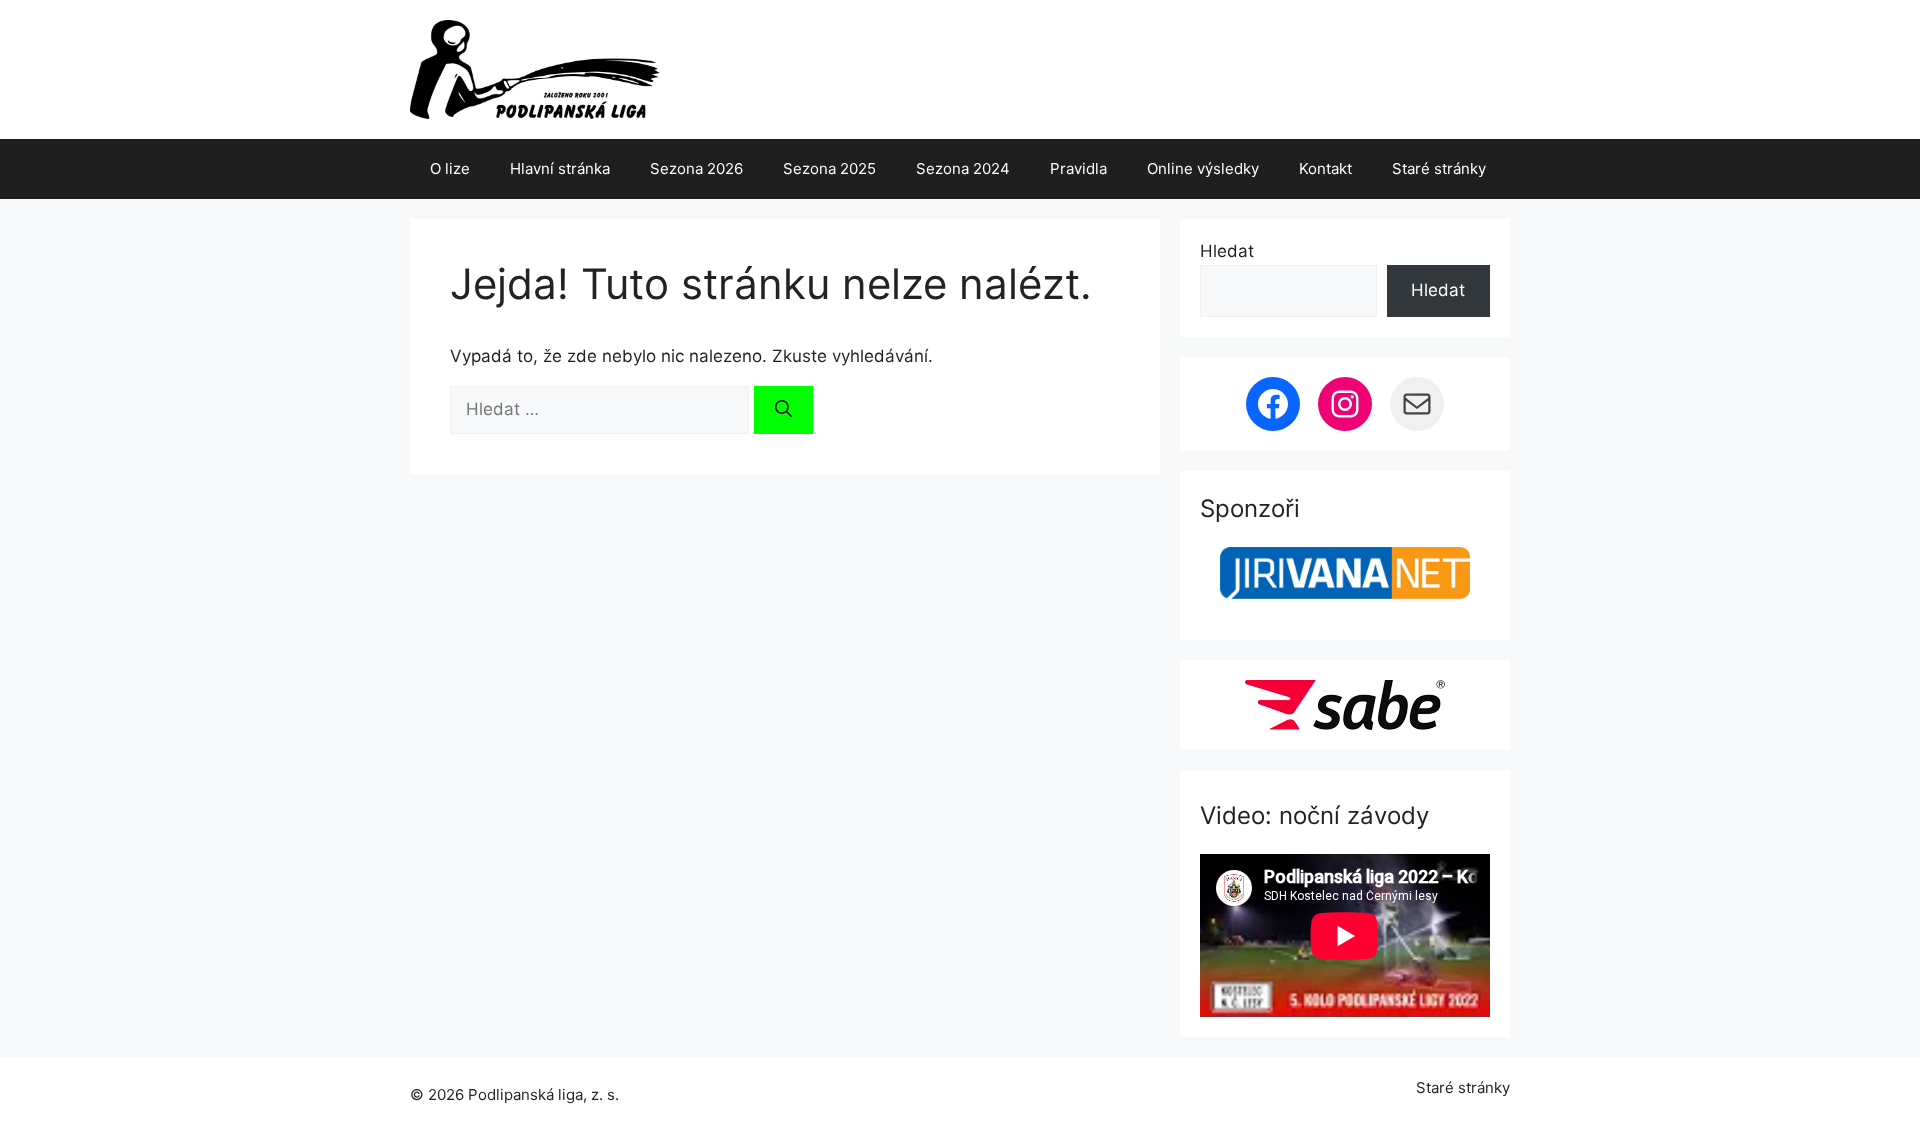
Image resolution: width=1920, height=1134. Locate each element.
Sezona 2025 (829, 168)
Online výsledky (1203, 168)
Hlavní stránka (560, 168)
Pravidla (1078, 168)
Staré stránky (1439, 168)
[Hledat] (783, 410)
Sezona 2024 (963, 168)
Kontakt (1325, 168)
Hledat (1227, 251)
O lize (450, 168)
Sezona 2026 (696, 168)
